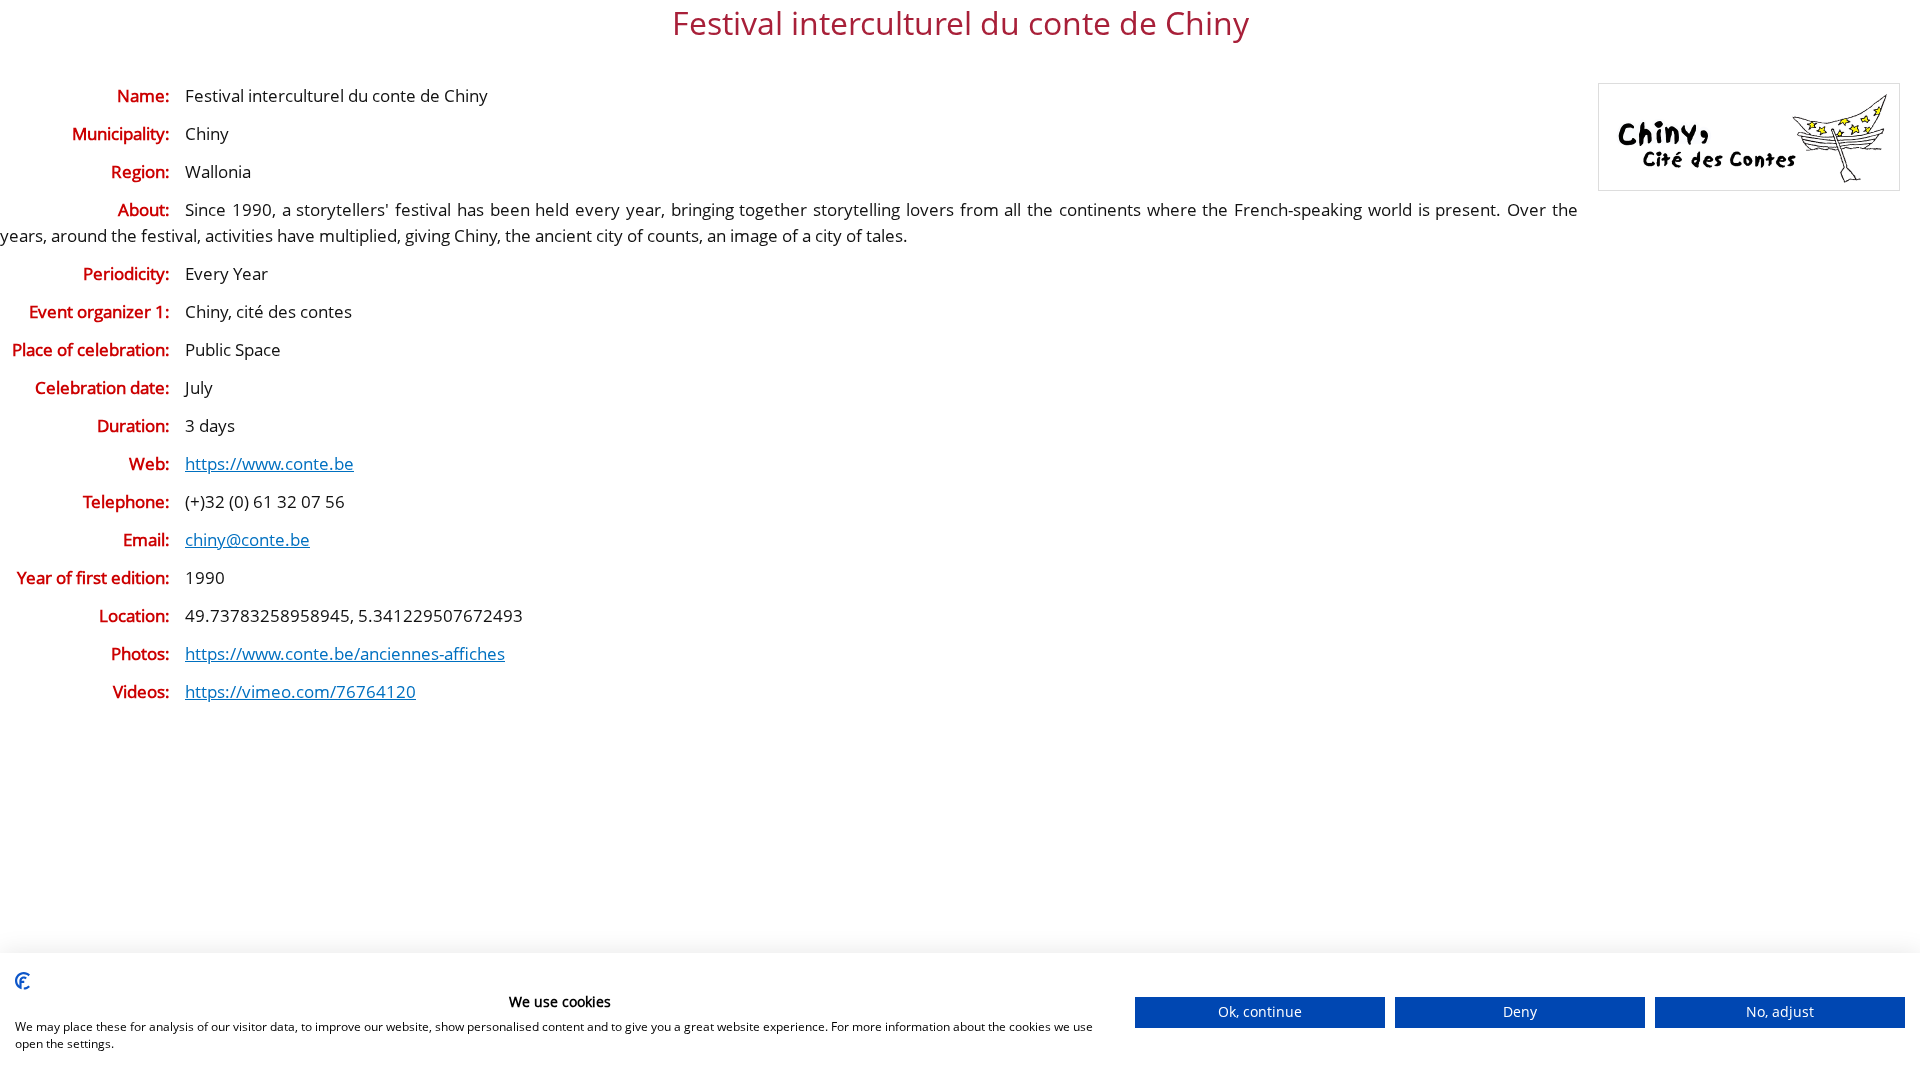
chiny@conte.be (247, 539)
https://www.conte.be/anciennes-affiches (345, 653)
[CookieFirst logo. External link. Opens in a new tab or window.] (22, 981)
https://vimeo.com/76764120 (300, 691)
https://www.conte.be (269, 463)
